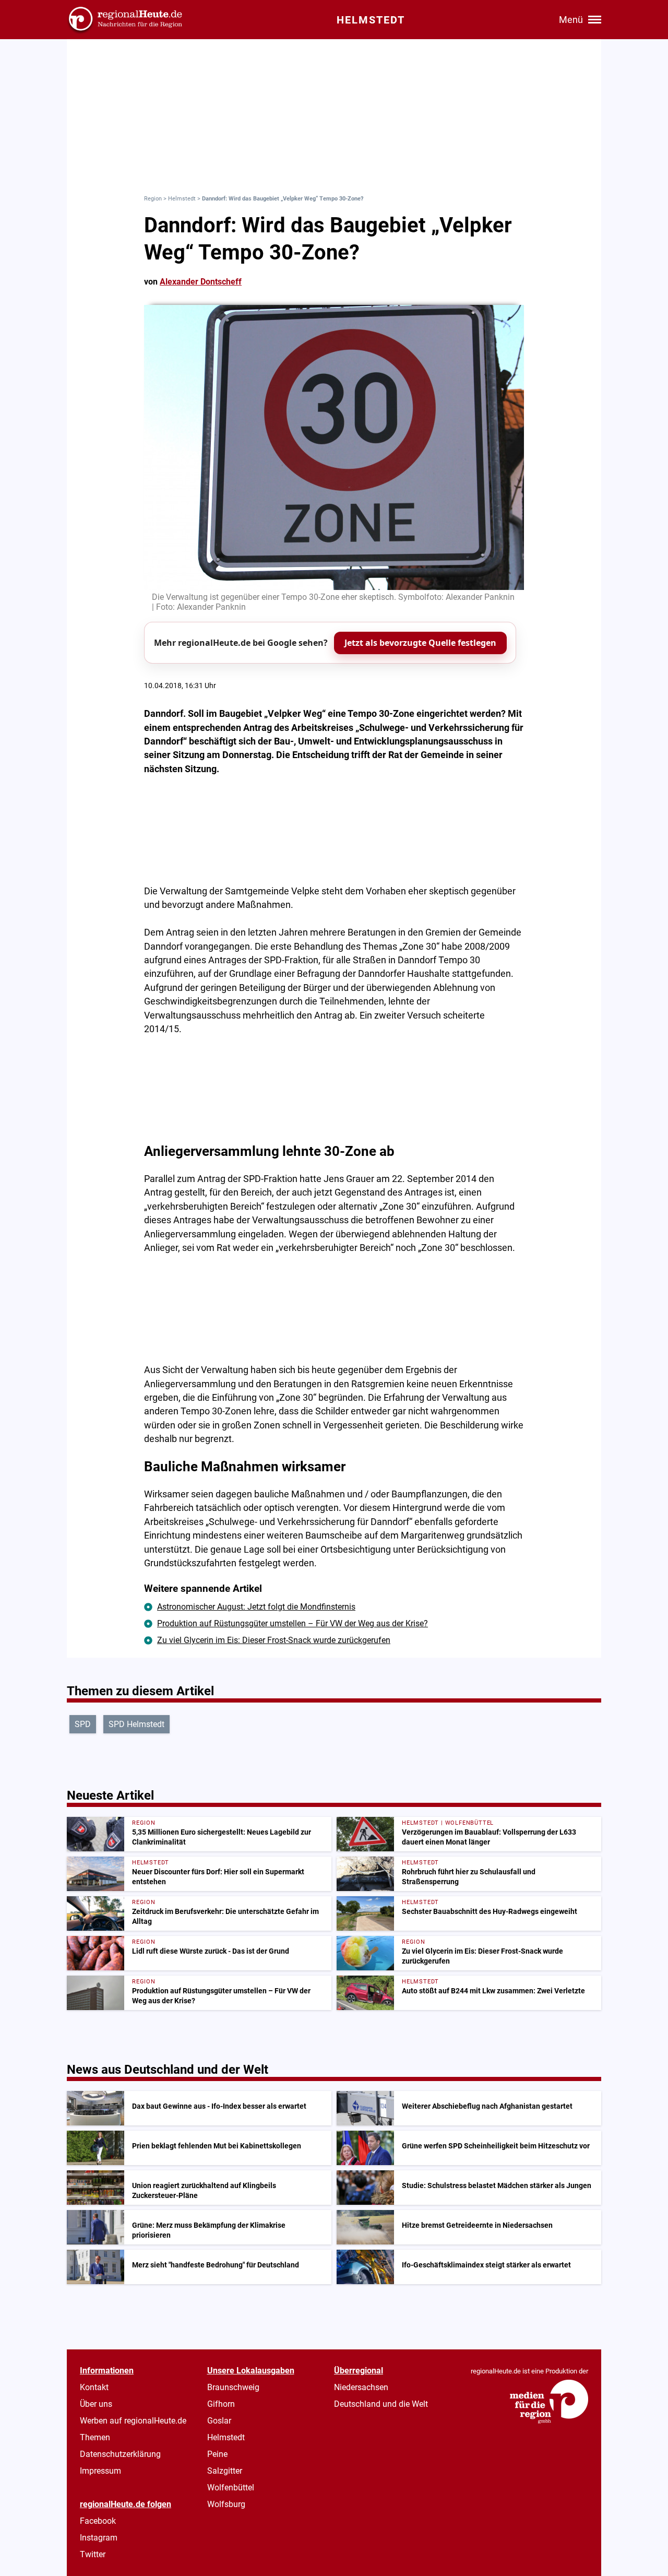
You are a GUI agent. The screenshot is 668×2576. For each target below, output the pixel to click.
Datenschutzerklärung (120, 2454)
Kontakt (94, 2387)
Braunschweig (233, 2387)
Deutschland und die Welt (381, 2404)
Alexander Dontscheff (201, 282)
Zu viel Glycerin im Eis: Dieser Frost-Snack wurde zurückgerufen (274, 1640)
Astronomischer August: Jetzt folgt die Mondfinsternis (256, 1607)
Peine (217, 2454)
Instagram (99, 2538)
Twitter (93, 2554)
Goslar (219, 2421)
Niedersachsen (361, 2387)
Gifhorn (221, 2404)
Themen (95, 2437)
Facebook (98, 2521)
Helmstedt (182, 199)
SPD (83, 1724)
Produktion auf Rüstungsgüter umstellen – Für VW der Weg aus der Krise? (293, 1623)
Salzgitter (225, 2471)
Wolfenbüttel (231, 2488)
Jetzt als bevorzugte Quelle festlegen (420, 643)
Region (153, 199)
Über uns (96, 2404)
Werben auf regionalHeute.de (133, 2421)
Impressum (100, 2471)
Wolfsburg (226, 2504)
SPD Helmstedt (136, 1724)
